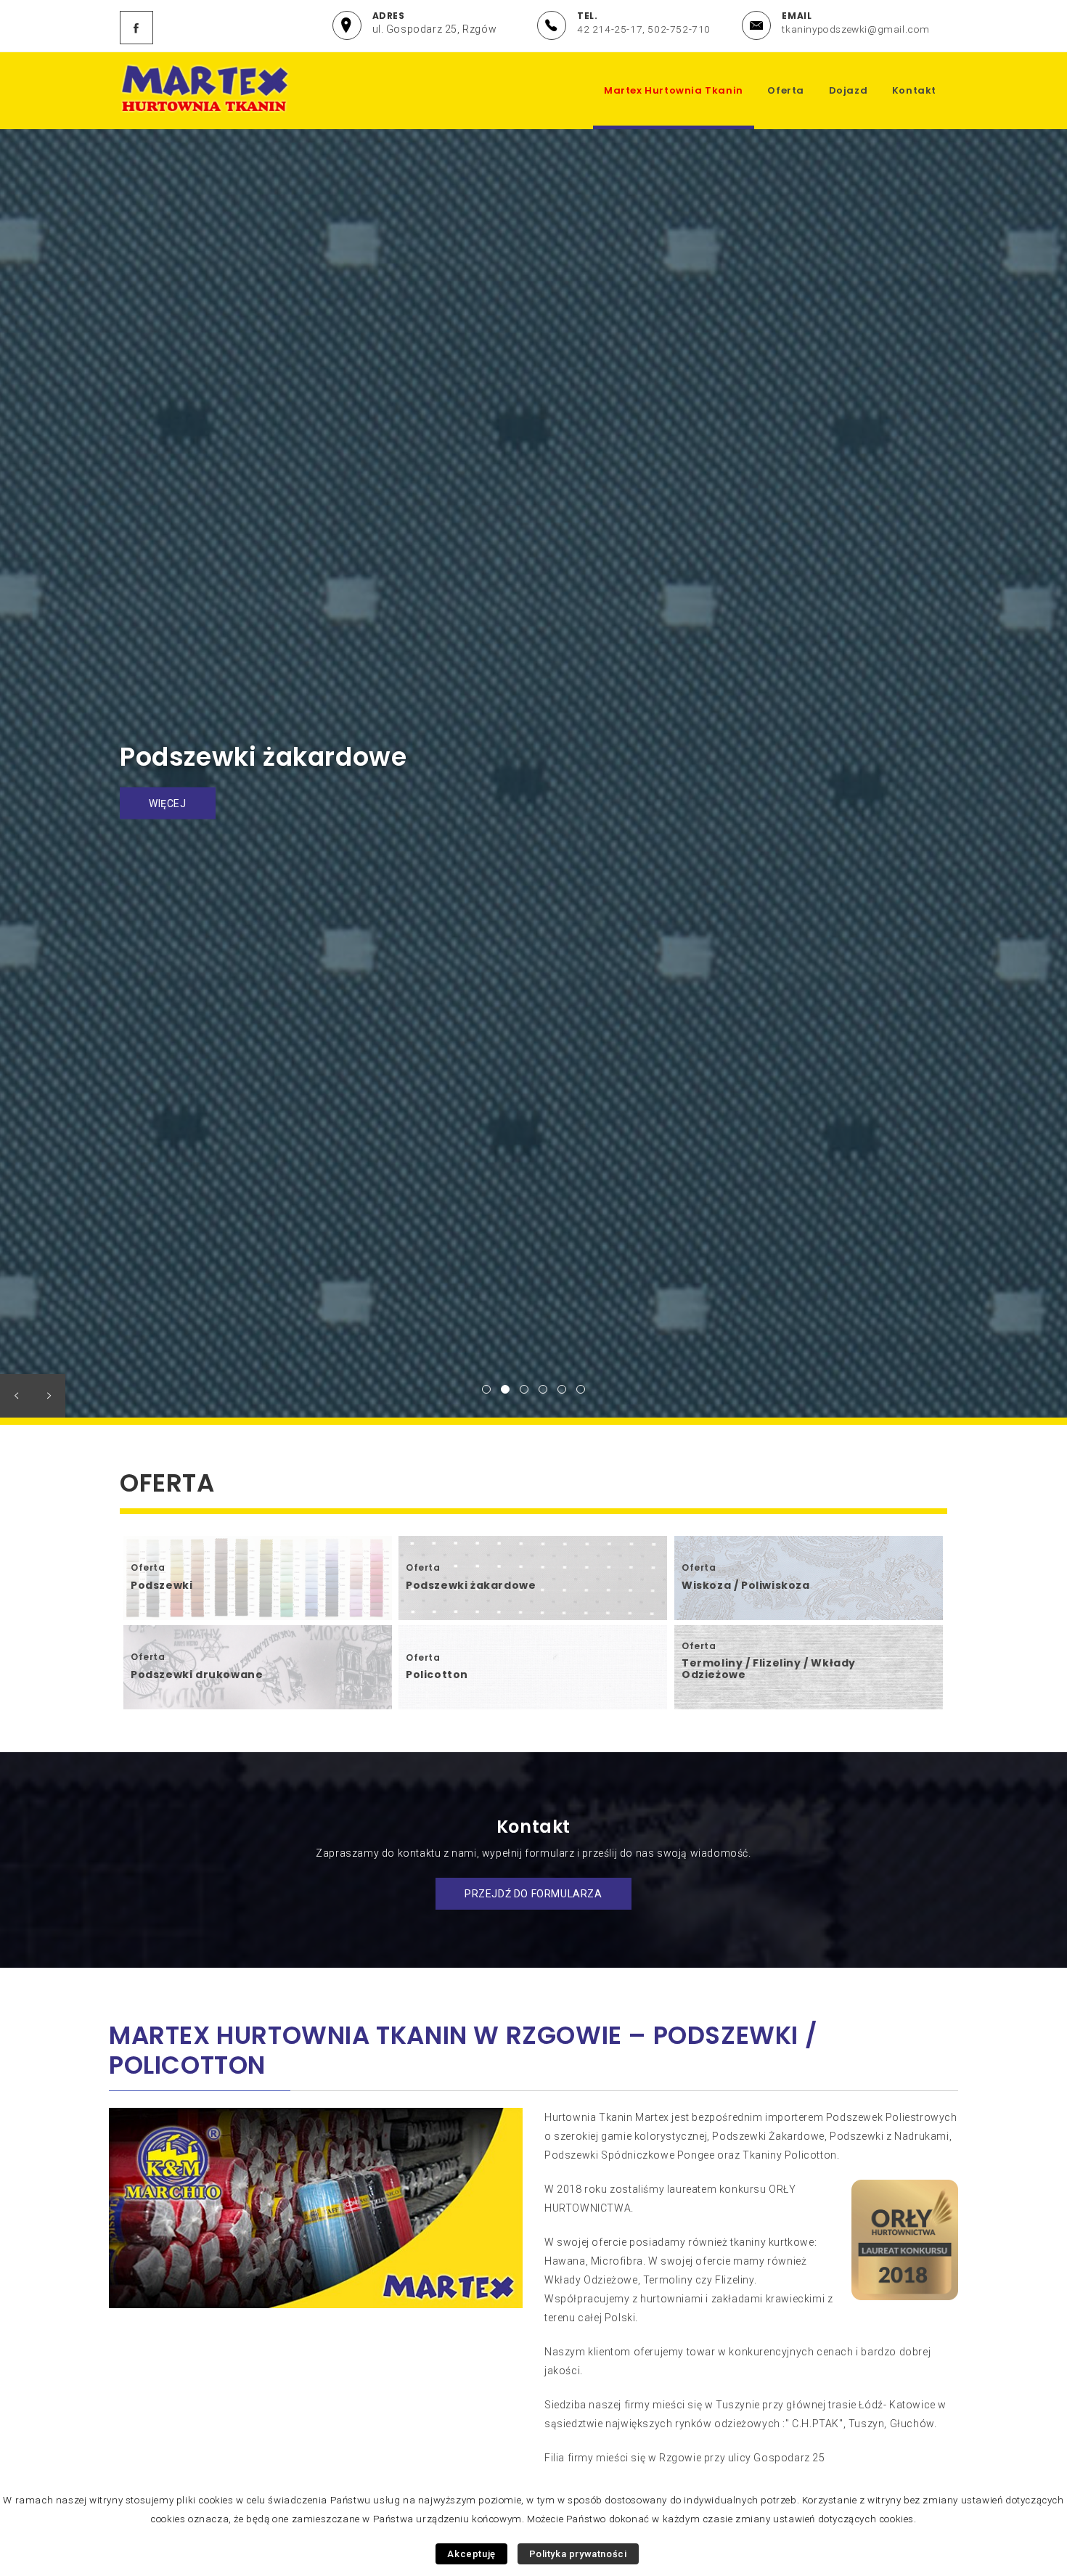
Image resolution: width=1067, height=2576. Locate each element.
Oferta (786, 90)
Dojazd (849, 90)
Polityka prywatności (578, 2554)
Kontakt (914, 90)
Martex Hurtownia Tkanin (674, 90)
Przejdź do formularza (533, 1894)
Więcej (168, 819)
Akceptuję (471, 2554)
